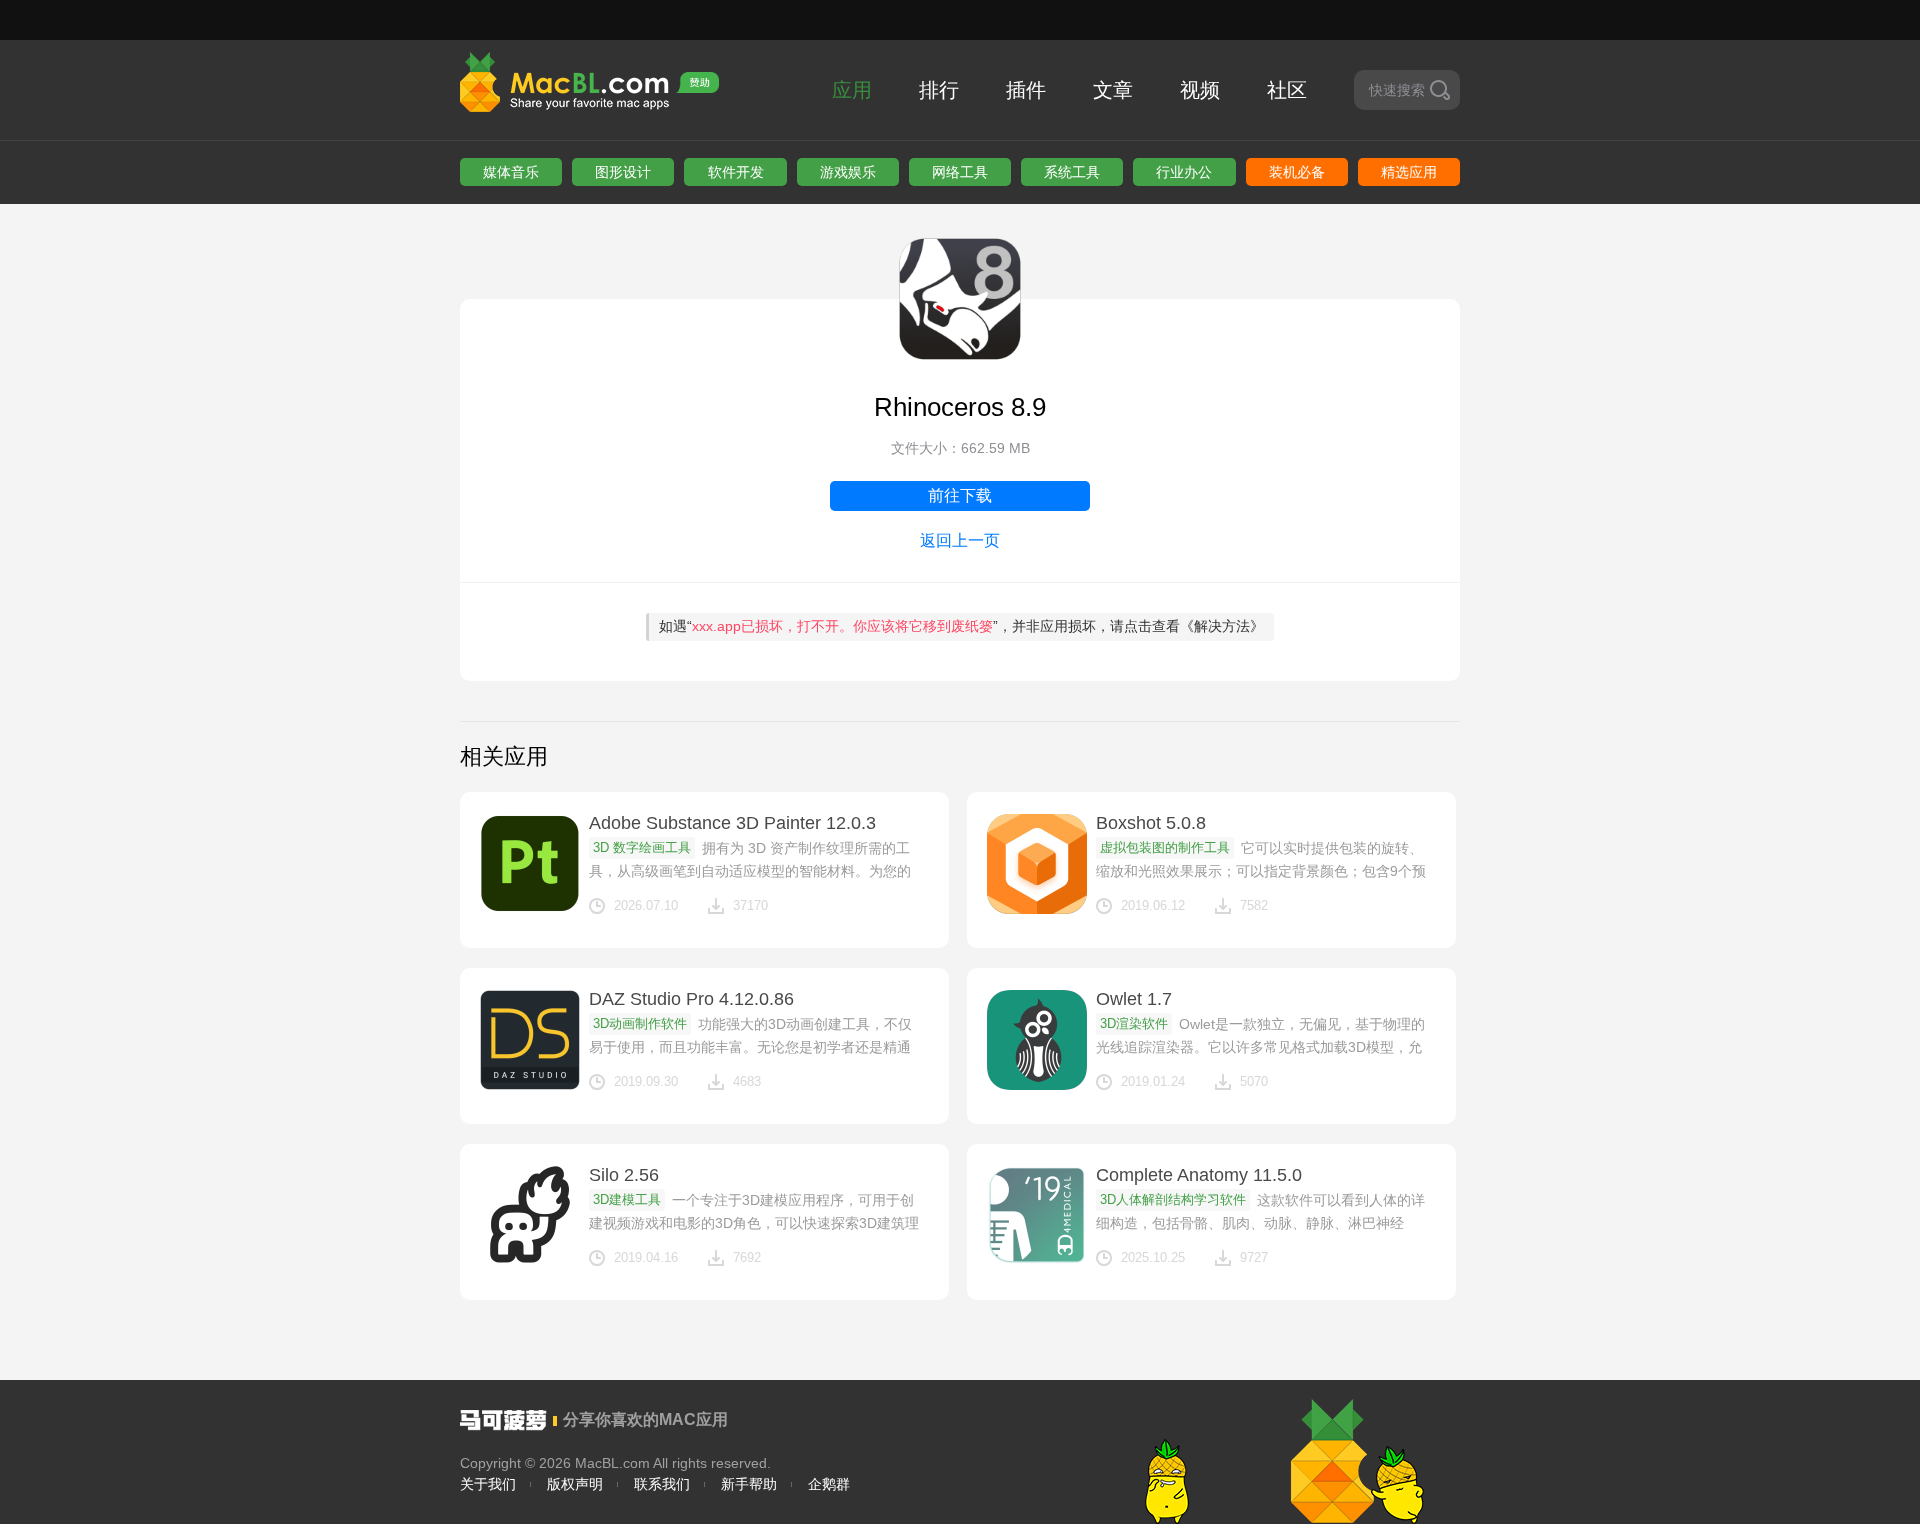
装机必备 (1297, 172)
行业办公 (1184, 172)
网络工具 (960, 172)
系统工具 (1072, 172)
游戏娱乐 (848, 172)
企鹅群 (829, 1484)
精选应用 (1409, 172)
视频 (1200, 90)
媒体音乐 (511, 172)
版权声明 (575, 1484)
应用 (852, 90)
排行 (939, 90)
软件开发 (736, 172)
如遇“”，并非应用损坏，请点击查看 (961, 626)
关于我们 (488, 1484)
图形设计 (623, 172)
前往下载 (960, 495)
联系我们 (662, 1484)
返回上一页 (960, 540)
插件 (1026, 90)
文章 (1113, 90)
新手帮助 (749, 1484)
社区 (1287, 90)
